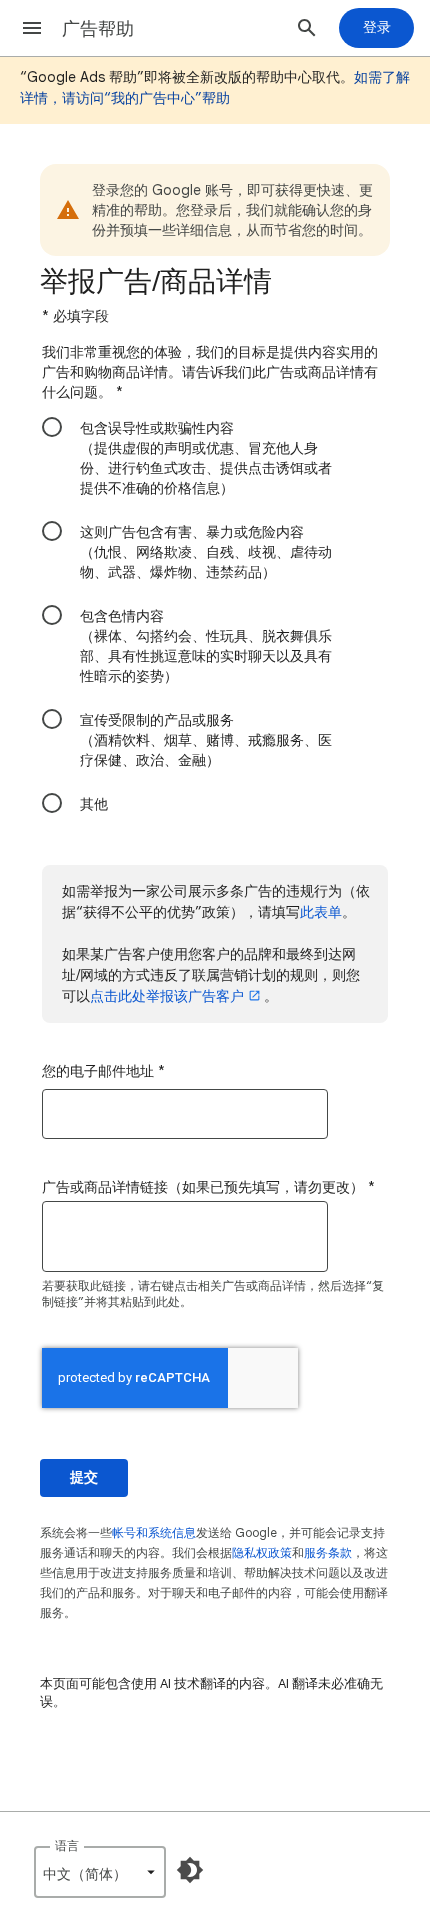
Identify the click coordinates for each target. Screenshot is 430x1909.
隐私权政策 (262, 1552)
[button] (32, 28)
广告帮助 (98, 29)
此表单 (321, 912)
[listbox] (100, 1872)
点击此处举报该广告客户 (167, 996)
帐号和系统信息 (154, 1532)
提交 (84, 1477)
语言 (67, 1845)
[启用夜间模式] (190, 1870)
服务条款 (328, 1552)
